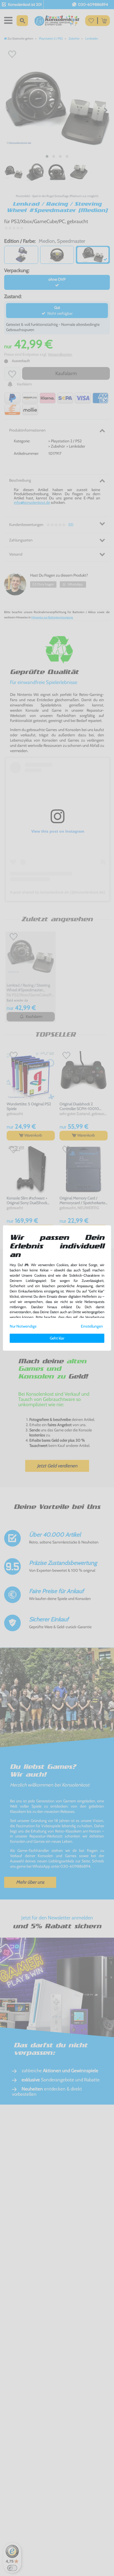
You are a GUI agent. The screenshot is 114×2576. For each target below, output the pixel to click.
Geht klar (57, 1338)
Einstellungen (92, 1326)
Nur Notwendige (23, 1326)
